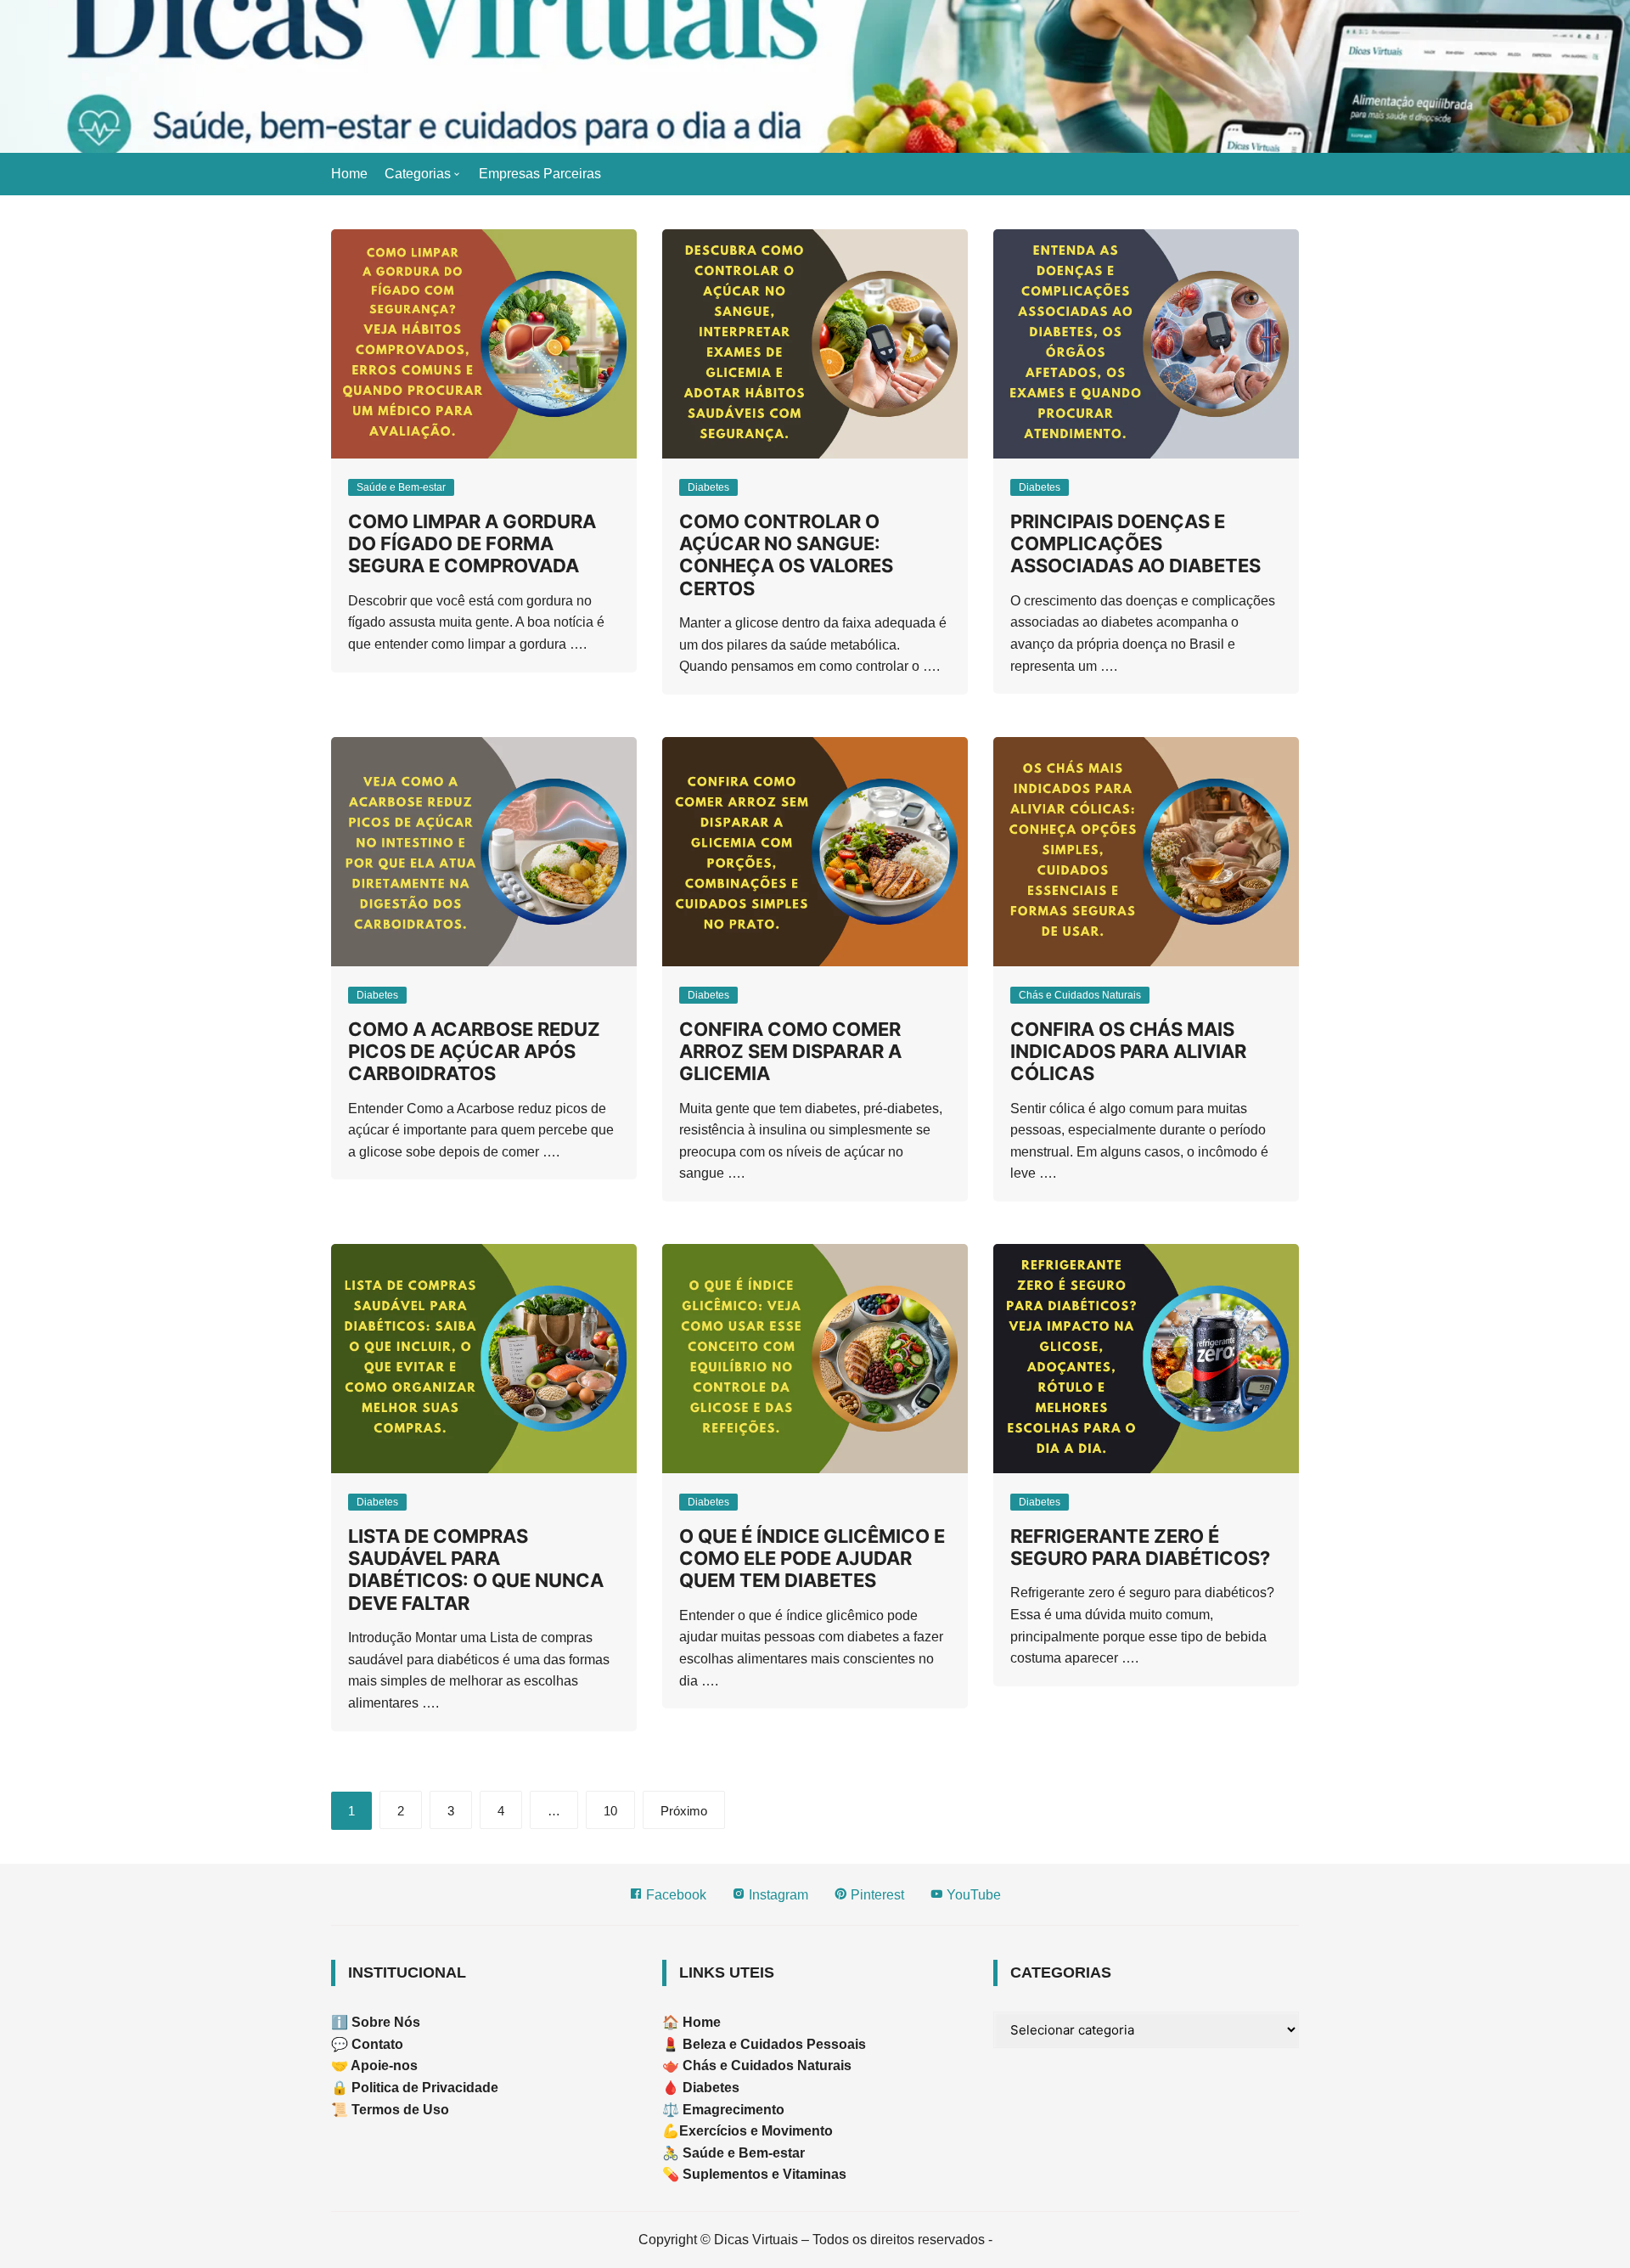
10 (610, 1811)
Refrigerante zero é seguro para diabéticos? (1140, 1547)
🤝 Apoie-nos (374, 2065)
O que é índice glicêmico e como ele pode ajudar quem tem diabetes (812, 1559)
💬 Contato (367, 2044)
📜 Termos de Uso (390, 2110)
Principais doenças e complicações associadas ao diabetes (1135, 544)
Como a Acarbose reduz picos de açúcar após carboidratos (474, 1052)
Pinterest (876, 1895)
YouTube (972, 1895)
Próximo (684, 1811)
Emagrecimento (733, 2110)
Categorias (418, 174)
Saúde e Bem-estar (401, 487)
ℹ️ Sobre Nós (376, 2022)
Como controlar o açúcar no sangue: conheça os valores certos (786, 555)
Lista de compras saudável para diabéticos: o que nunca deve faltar (476, 1570)
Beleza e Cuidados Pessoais (773, 2044)
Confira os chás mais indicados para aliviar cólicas (1128, 1052)
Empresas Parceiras (540, 174)
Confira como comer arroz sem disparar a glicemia (790, 1052)
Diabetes (708, 487)
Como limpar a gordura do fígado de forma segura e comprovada (472, 544)
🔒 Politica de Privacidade (415, 2088)
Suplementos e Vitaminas (764, 2174)
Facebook (674, 1895)
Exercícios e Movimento (756, 2131)
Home (349, 174)
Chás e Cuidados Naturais (1080, 995)
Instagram (777, 1895)
